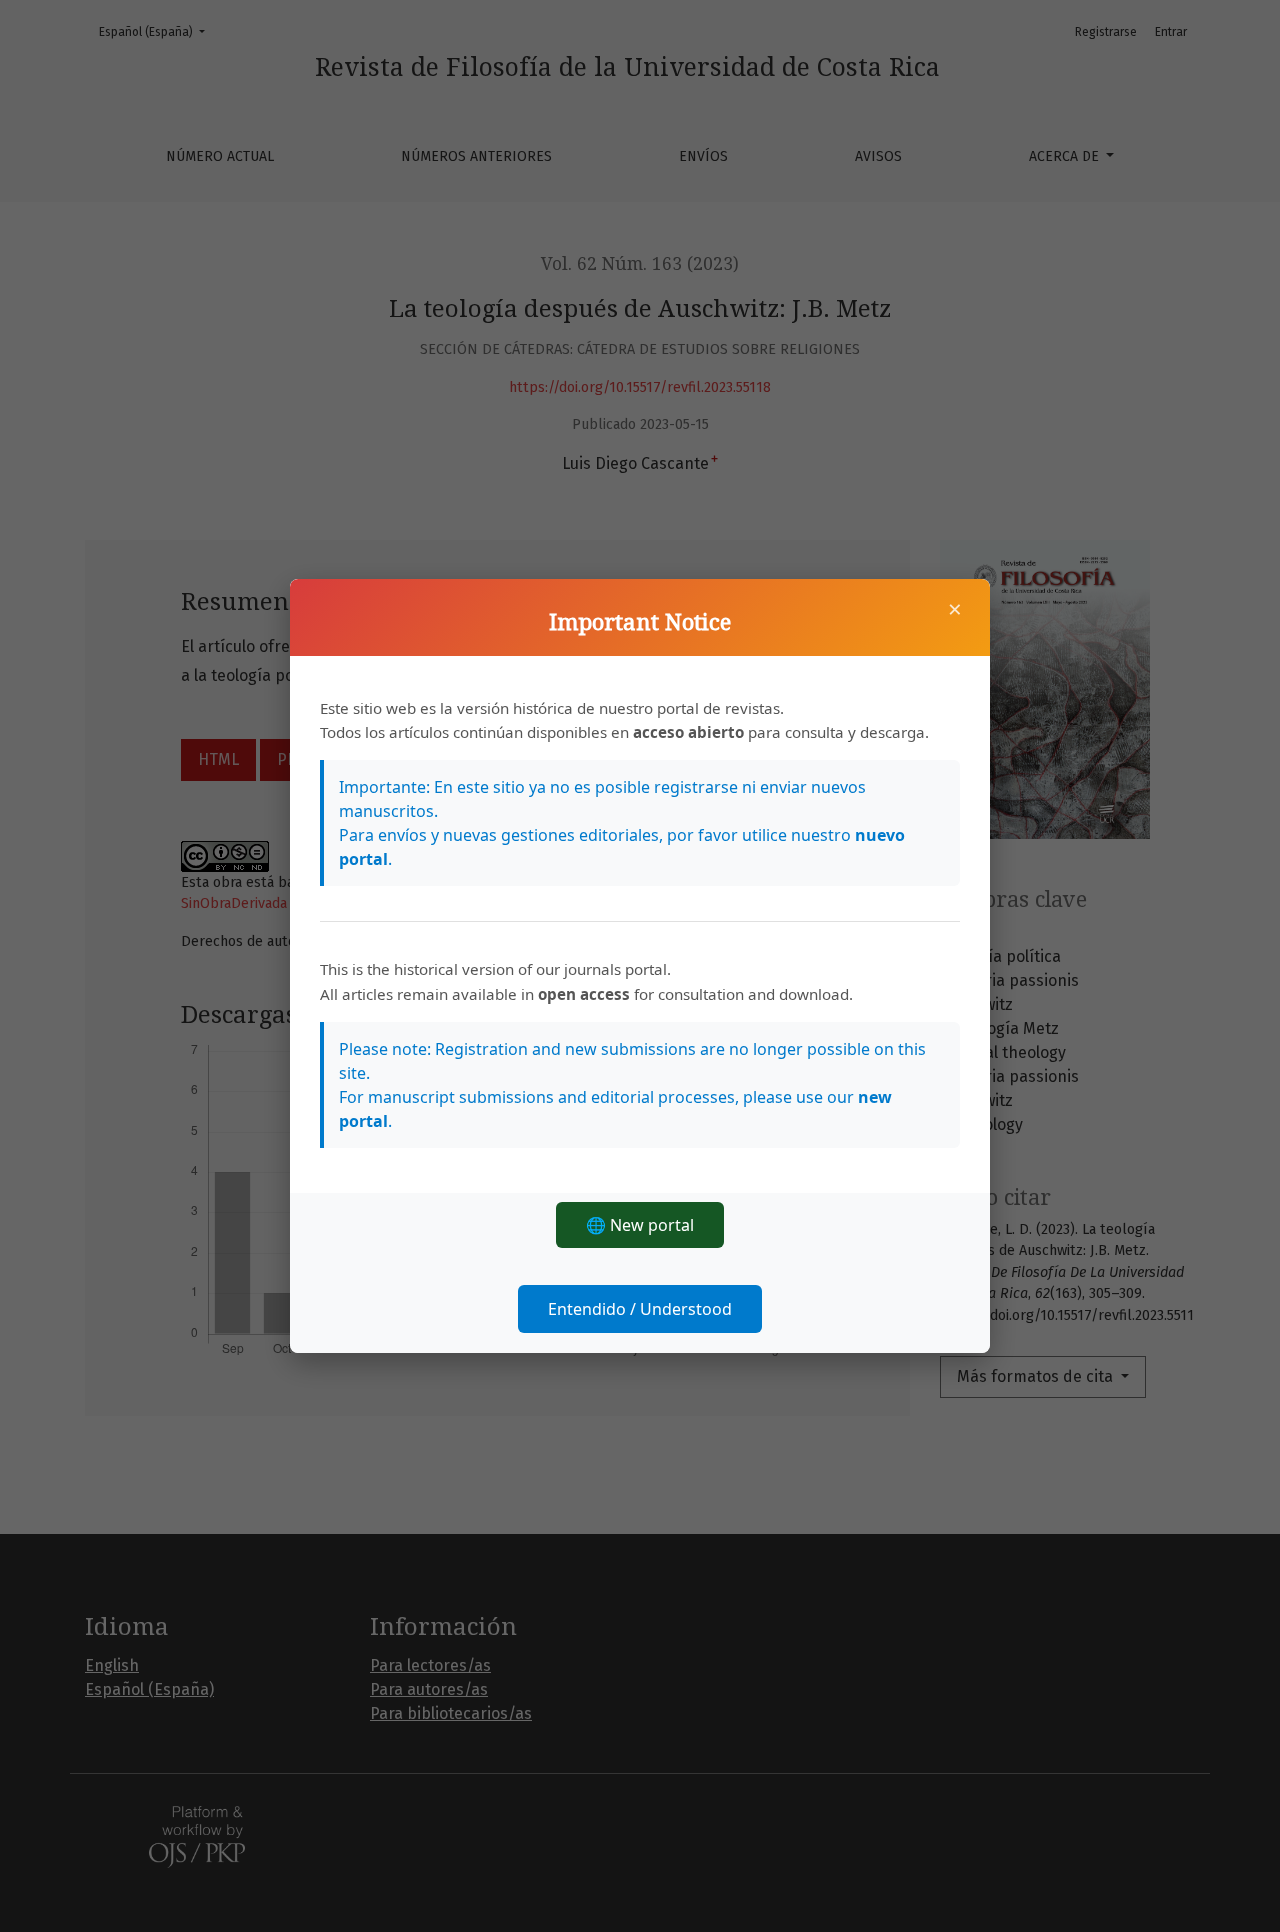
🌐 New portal (640, 1225)
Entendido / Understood (640, 1309)
